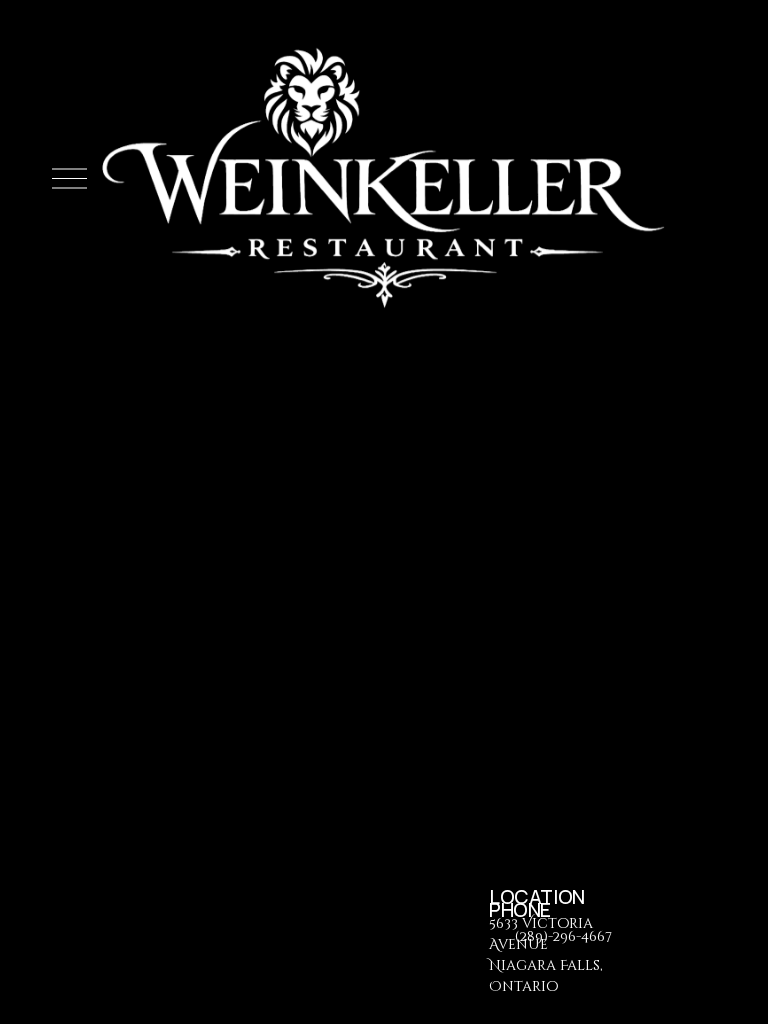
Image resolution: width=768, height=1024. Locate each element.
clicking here (428, 563)
